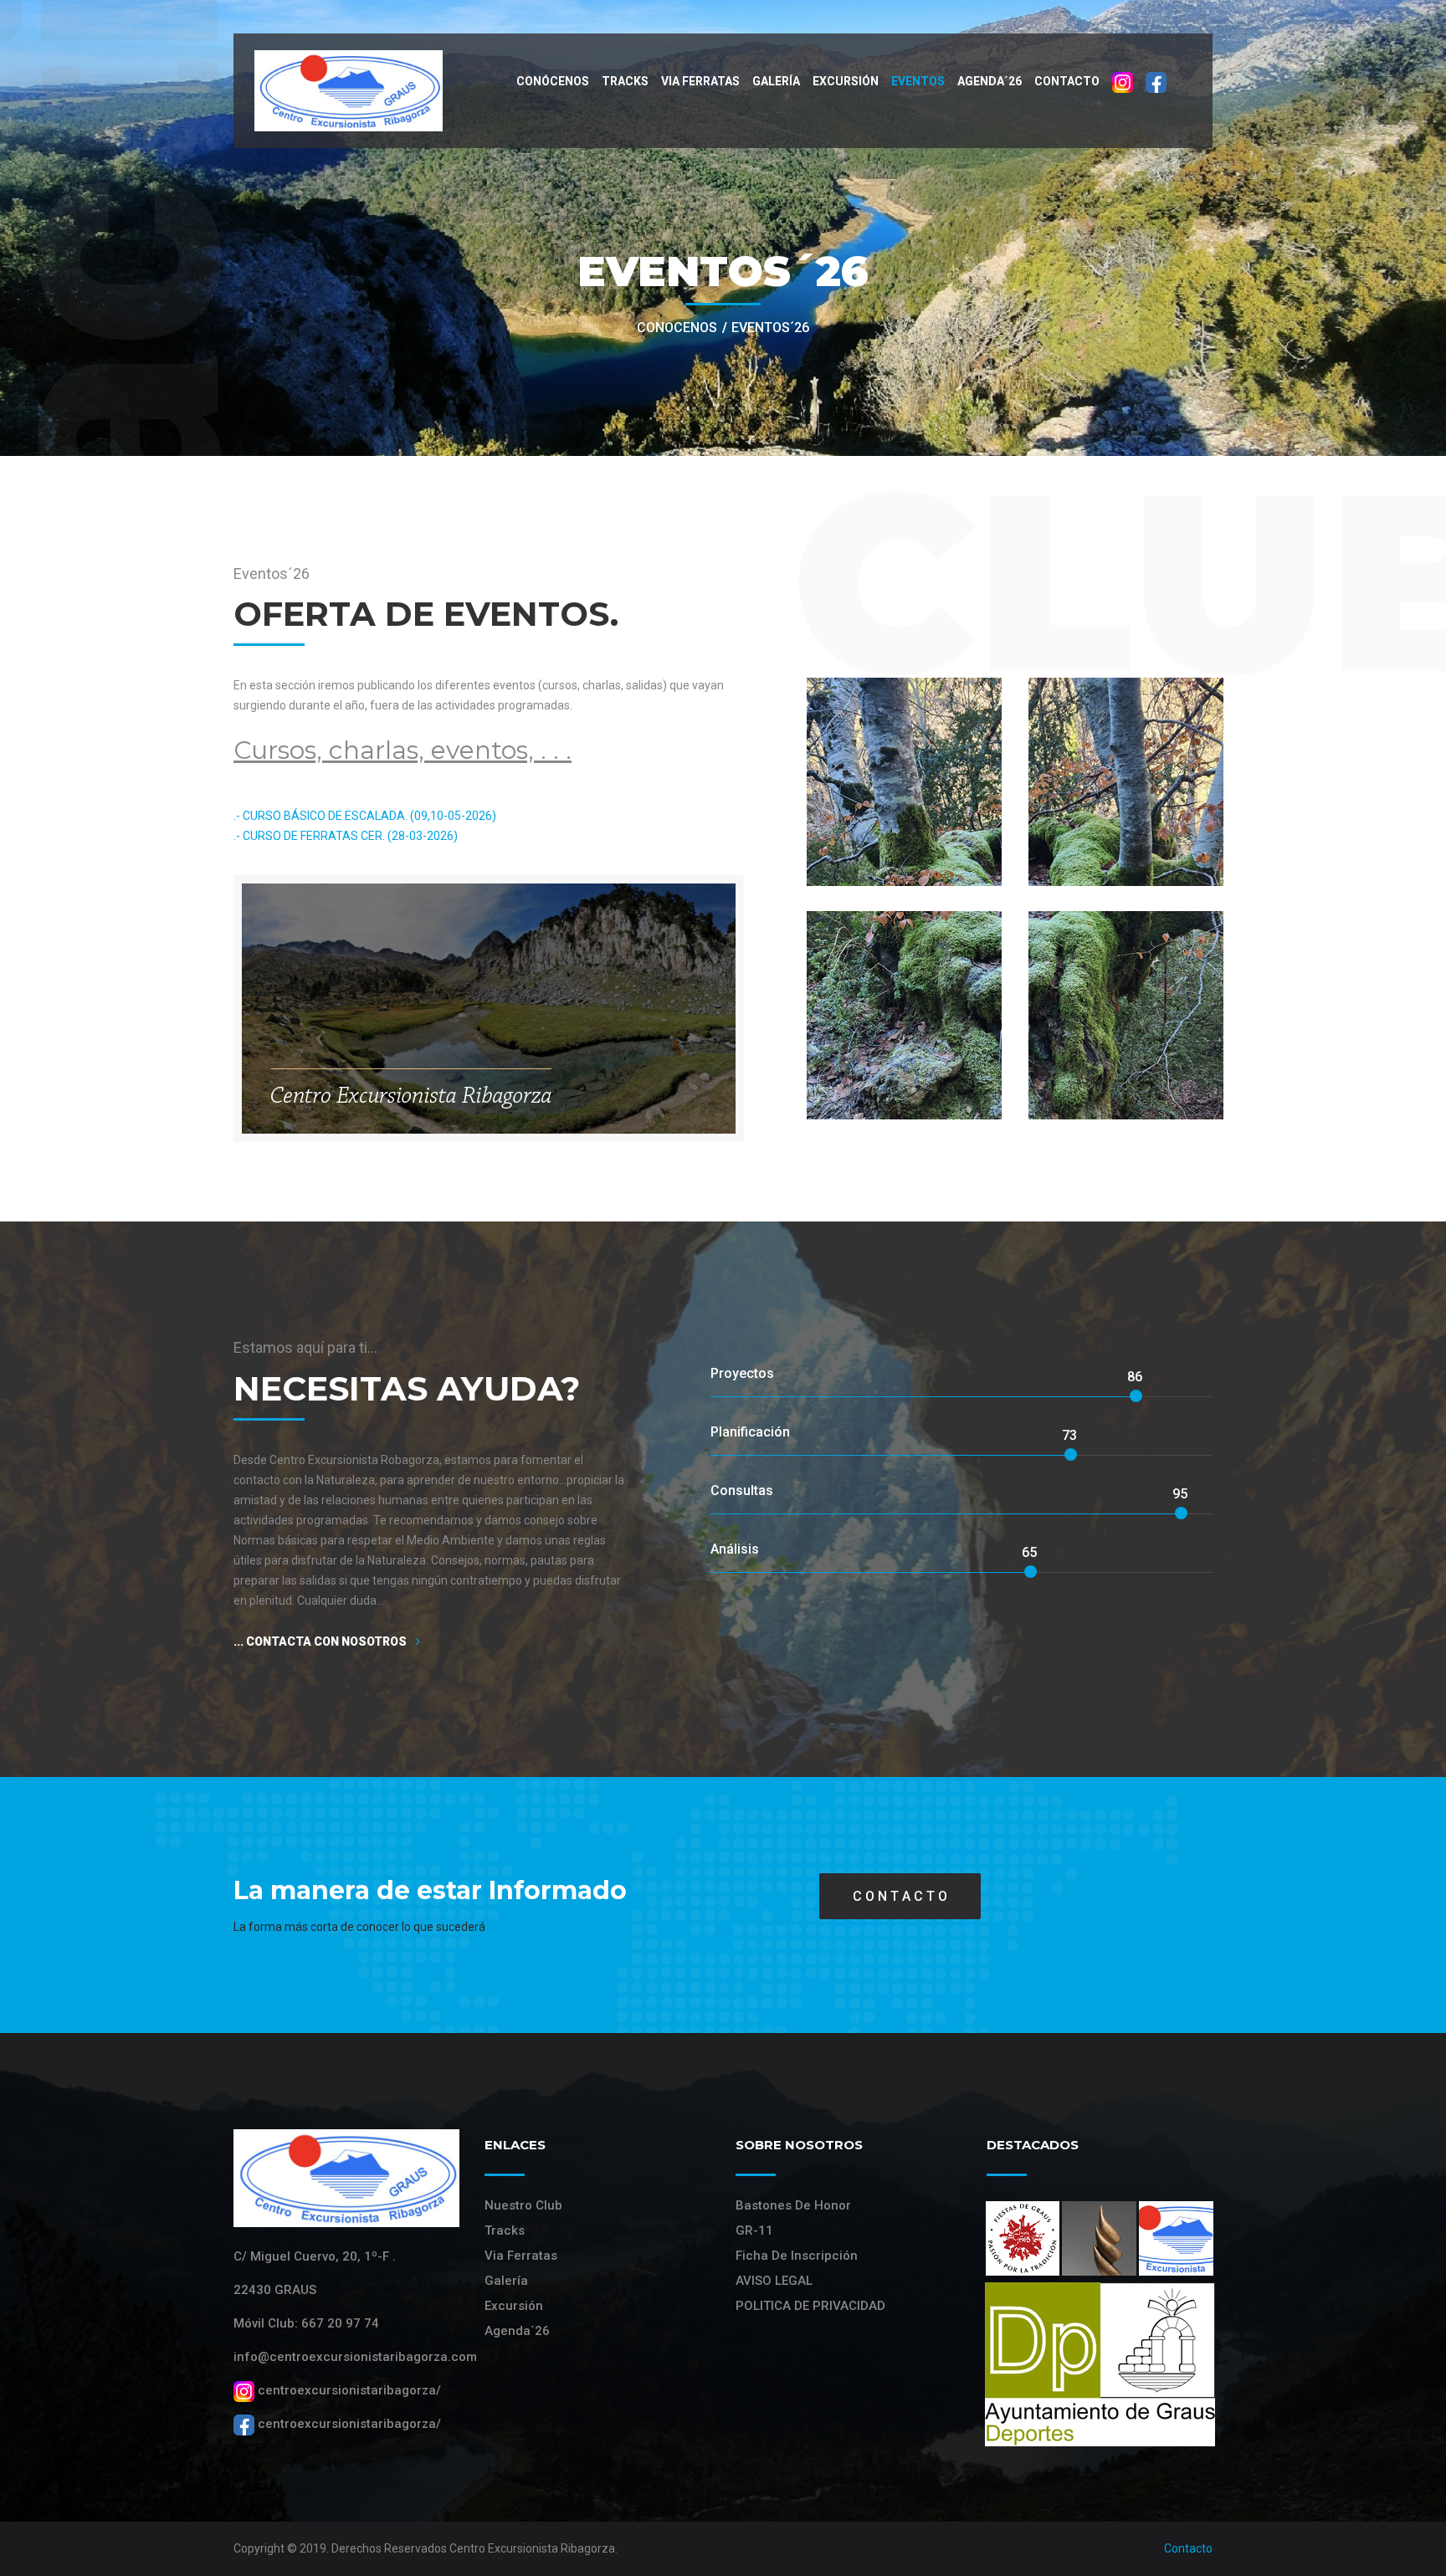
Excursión (846, 81)
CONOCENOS (677, 328)
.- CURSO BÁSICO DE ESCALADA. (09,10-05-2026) (365, 816)
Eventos (918, 81)
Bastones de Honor (793, 2205)
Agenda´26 (990, 81)
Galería (776, 81)
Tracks (625, 81)
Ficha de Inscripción (797, 2256)
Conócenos (553, 81)
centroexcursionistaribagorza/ (348, 2390)
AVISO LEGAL (774, 2281)
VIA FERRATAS (700, 81)
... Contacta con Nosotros (321, 1641)
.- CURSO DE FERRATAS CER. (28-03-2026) (346, 836)
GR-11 (754, 2230)
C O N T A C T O (900, 1896)
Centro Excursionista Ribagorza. (533, 2548)
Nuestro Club (523, 2205)
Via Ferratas (521, 2256)
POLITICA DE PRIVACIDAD (810, 2306)
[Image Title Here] (1023, 2238)
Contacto (1067, 81)
